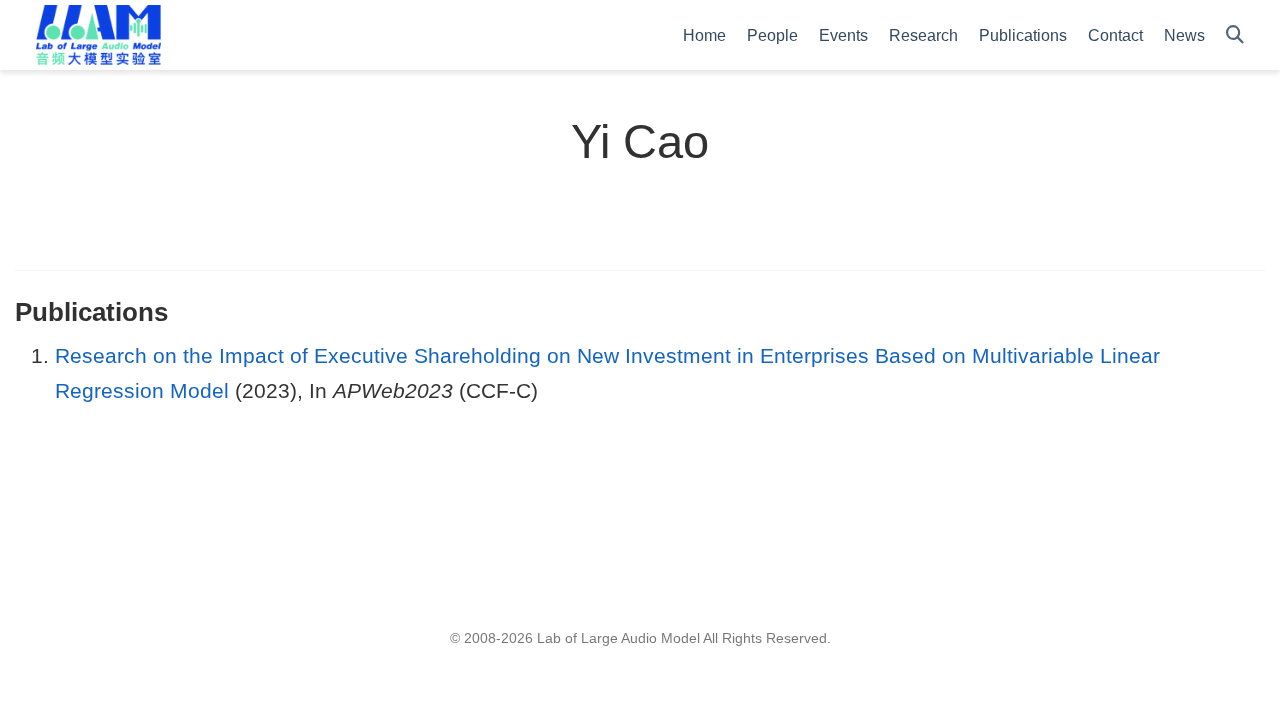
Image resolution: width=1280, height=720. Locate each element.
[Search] (1235, 35)
